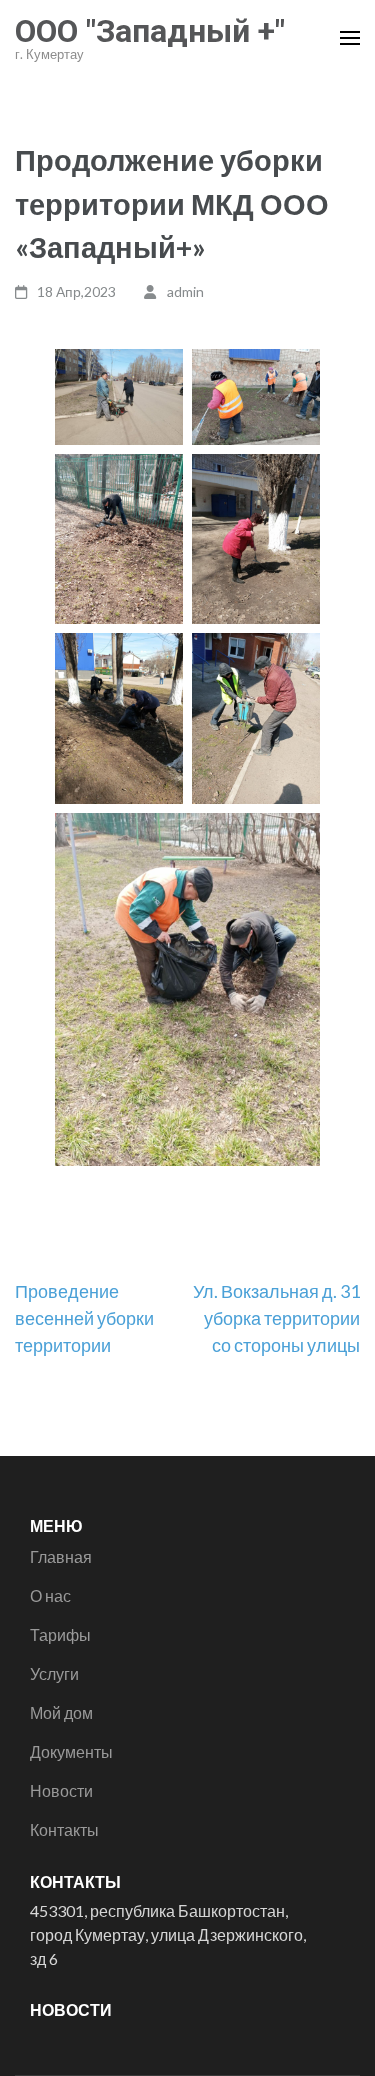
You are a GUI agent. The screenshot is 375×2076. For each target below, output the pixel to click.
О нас (50, 1595)
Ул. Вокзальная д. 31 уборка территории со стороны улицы (276, 1318)
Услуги (54, 1673)
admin (185, 291)
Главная (61, 1556)
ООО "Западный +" (150, 31)
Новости (61, 1790)
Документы (71, 1751)
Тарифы (60, 1634)
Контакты (64, 1829)
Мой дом (61, 1712)
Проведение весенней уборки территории (84, 1318)
